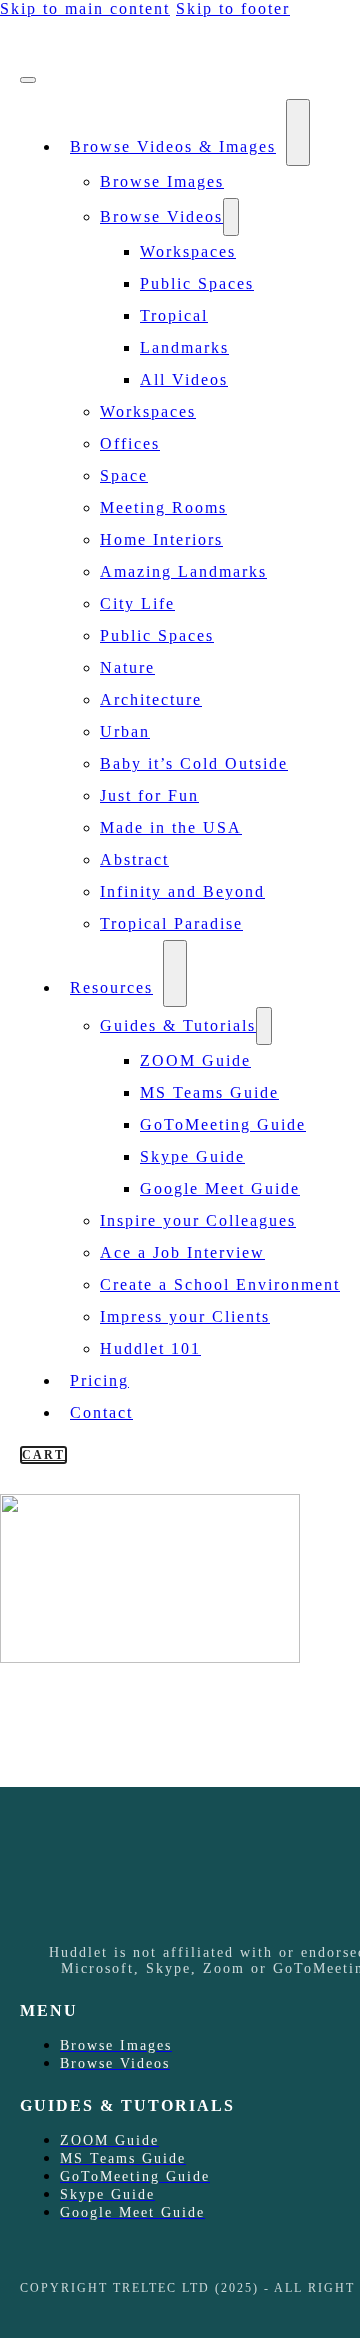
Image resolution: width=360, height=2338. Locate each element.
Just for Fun (149, 795)
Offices (130, 443)
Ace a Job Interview (182, 1252)
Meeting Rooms (163, 507)
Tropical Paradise (171, 923)
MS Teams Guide (209, 1092)
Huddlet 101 (150, 1348)
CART (43, 1455)
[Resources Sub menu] (175, 973)
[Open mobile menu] (28, 80)
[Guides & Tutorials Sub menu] (264, 1026)
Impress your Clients (185, 1316)
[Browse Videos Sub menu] (231, 217)
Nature (127, 667)
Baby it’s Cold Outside (194, 763)
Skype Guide (192, 1156)
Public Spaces (197, 283)
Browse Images (162, 181)
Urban (125, 731)
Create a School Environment (220, 1284)
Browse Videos (161, 216)
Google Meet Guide (220, 1188)
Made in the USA (171, 827)
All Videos (184, 379)
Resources (111, 987)
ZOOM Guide (195, 1060)
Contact (101, 1412)
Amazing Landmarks (183, 571)
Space (124, 475)
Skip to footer (233, 8)
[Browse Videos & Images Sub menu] (298, 132)
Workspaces (188, 251)
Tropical (174, 315)
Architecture (151, 699)
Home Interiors (161, 539)
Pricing (99, 1380)
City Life (137, 603)
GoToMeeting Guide (223, 1124)
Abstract (134, 859)
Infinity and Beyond (182, 891)
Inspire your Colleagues (198, 1220)
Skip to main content (85, 8)
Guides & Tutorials (178, 1025)
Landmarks (184, 347)
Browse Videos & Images (173, 146)
